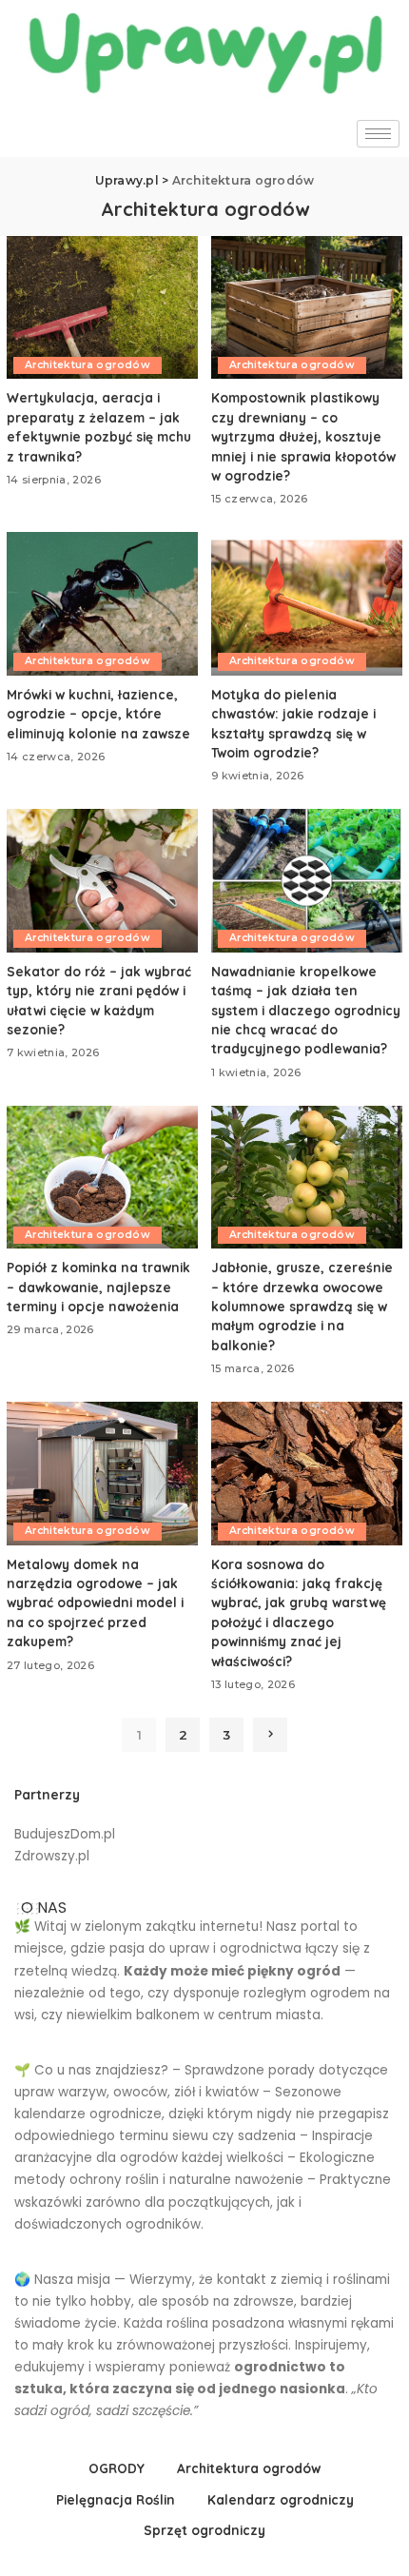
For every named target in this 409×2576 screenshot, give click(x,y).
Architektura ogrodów (88, 365)
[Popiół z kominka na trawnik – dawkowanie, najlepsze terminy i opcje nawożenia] (102, 1178)
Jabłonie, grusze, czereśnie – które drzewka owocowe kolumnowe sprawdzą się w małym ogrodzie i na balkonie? (302, 1306)
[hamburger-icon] (378, 134)
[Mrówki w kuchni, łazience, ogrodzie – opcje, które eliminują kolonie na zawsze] (102, 604)
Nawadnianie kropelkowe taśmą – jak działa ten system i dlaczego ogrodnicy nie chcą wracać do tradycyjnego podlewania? (306, 1010)
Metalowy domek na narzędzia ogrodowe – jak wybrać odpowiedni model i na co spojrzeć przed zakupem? (95, 1603)
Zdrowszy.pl (52, 1856)
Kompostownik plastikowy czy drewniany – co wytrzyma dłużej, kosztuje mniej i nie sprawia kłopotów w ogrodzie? (303, 436)
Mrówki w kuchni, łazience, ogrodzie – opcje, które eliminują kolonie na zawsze (98, 714)
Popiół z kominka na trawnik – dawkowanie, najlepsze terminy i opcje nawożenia (98, 1287)
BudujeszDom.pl (65, 1834)
